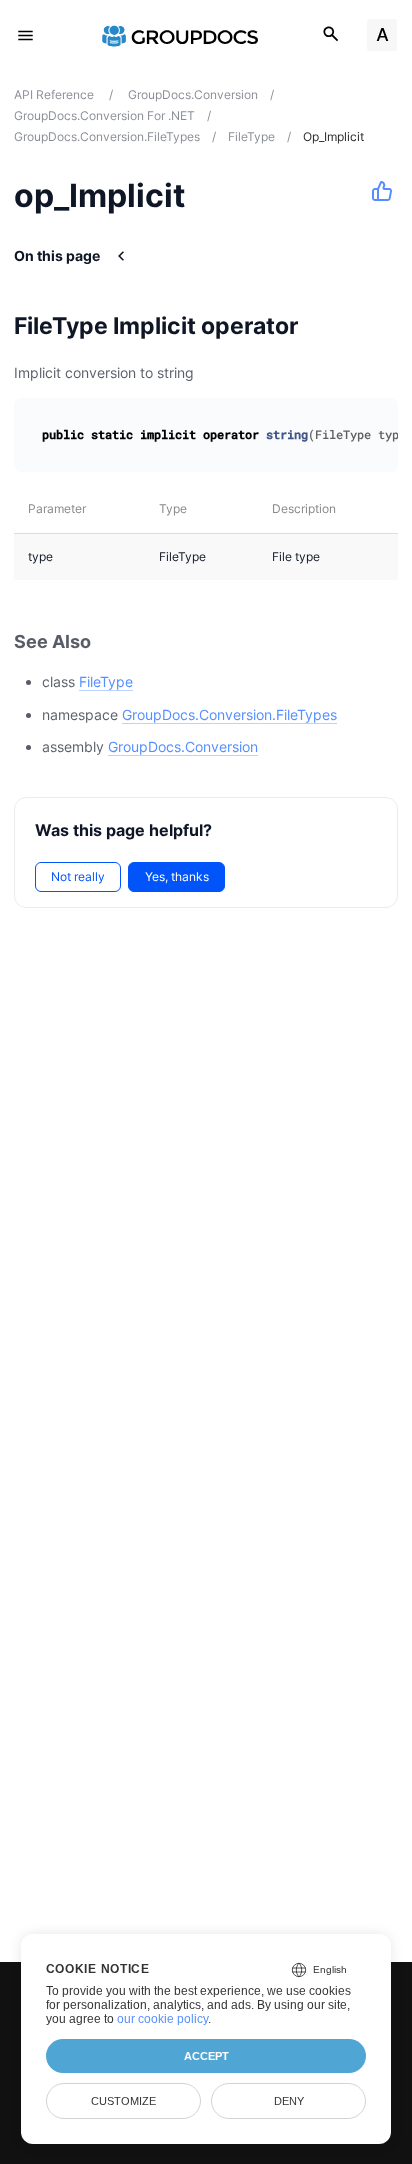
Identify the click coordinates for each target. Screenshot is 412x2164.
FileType (106, 681)
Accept (206, 2056)
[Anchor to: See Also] (113, 641)
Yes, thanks (177, 876)
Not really (78, 876)
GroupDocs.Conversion (183, 746)
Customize (123, 2101)
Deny (289, 2101)
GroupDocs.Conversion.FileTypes (229, 714)
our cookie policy (162, 2019)
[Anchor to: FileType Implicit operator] (323, 326)
